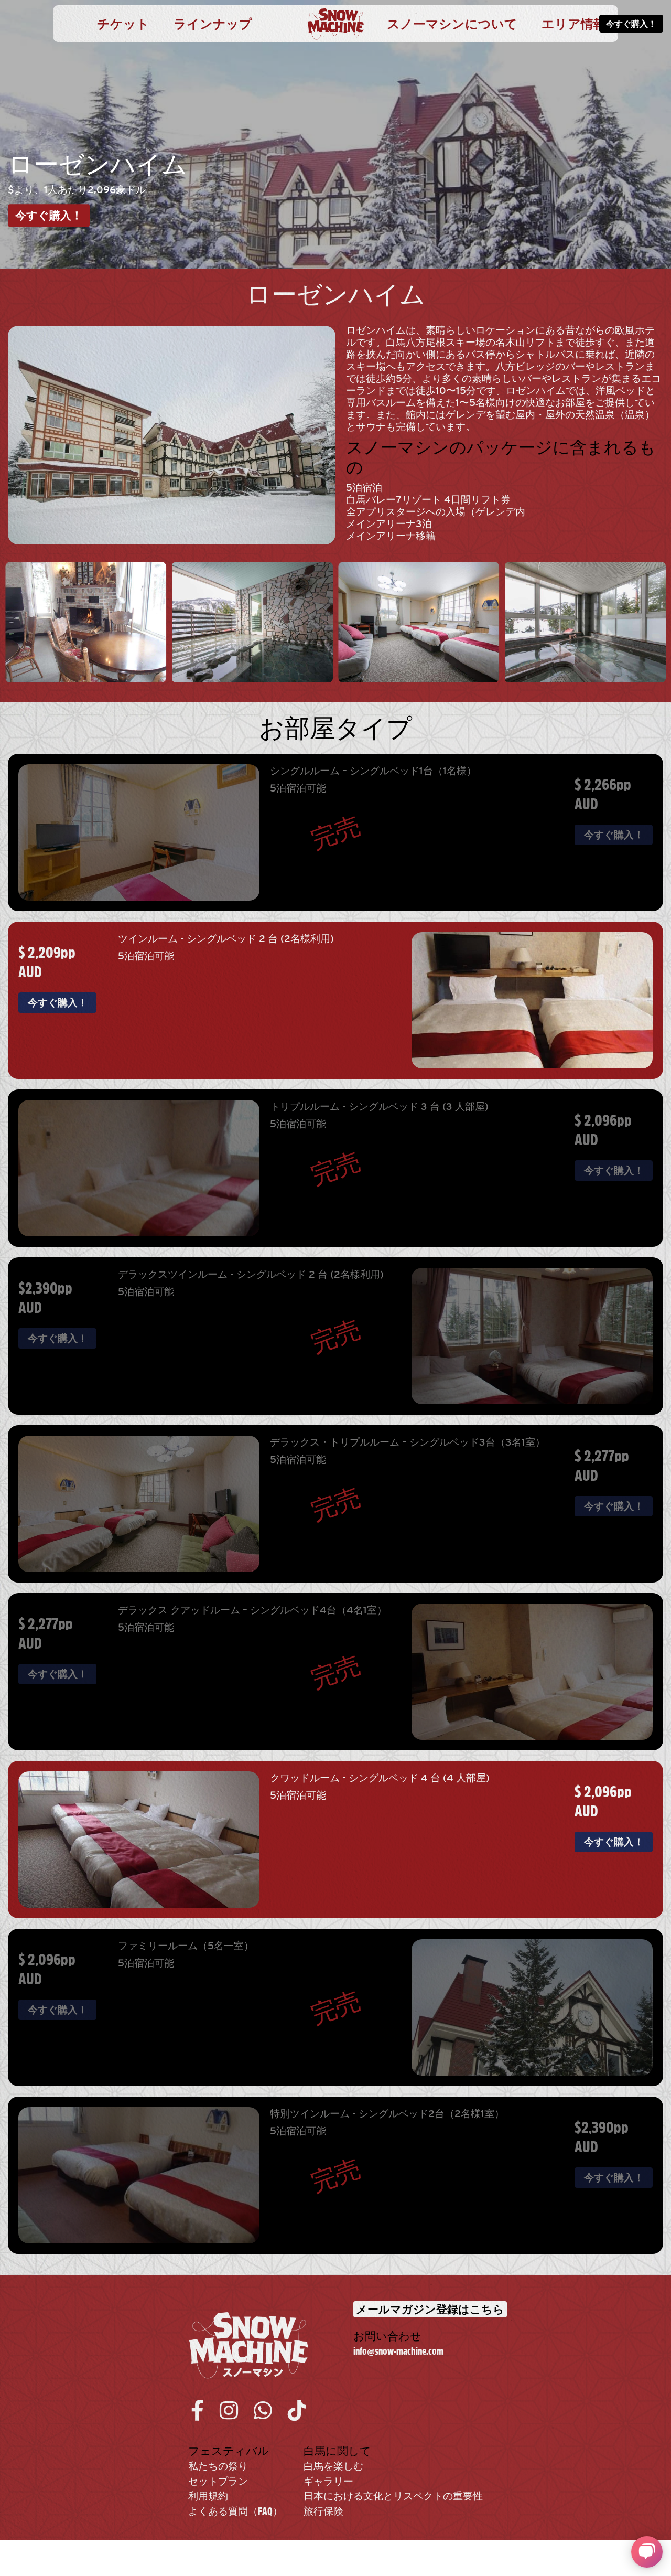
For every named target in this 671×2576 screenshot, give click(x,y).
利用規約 (208, 2496)
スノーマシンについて (452, 24)
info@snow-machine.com (398, 2351)
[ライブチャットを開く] (647, 2552)
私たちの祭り (218, 2466)
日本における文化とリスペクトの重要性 (393, 2496)
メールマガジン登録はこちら (430, 2309)
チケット (123, 24)
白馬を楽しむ (333, 2466)
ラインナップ (213, 24)
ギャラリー (328, 2481)
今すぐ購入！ (631, 24)
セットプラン (218, 2481)
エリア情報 (574, 24)
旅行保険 (323, 2511)
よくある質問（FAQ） (235, 2511)
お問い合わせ (387, 2336)
